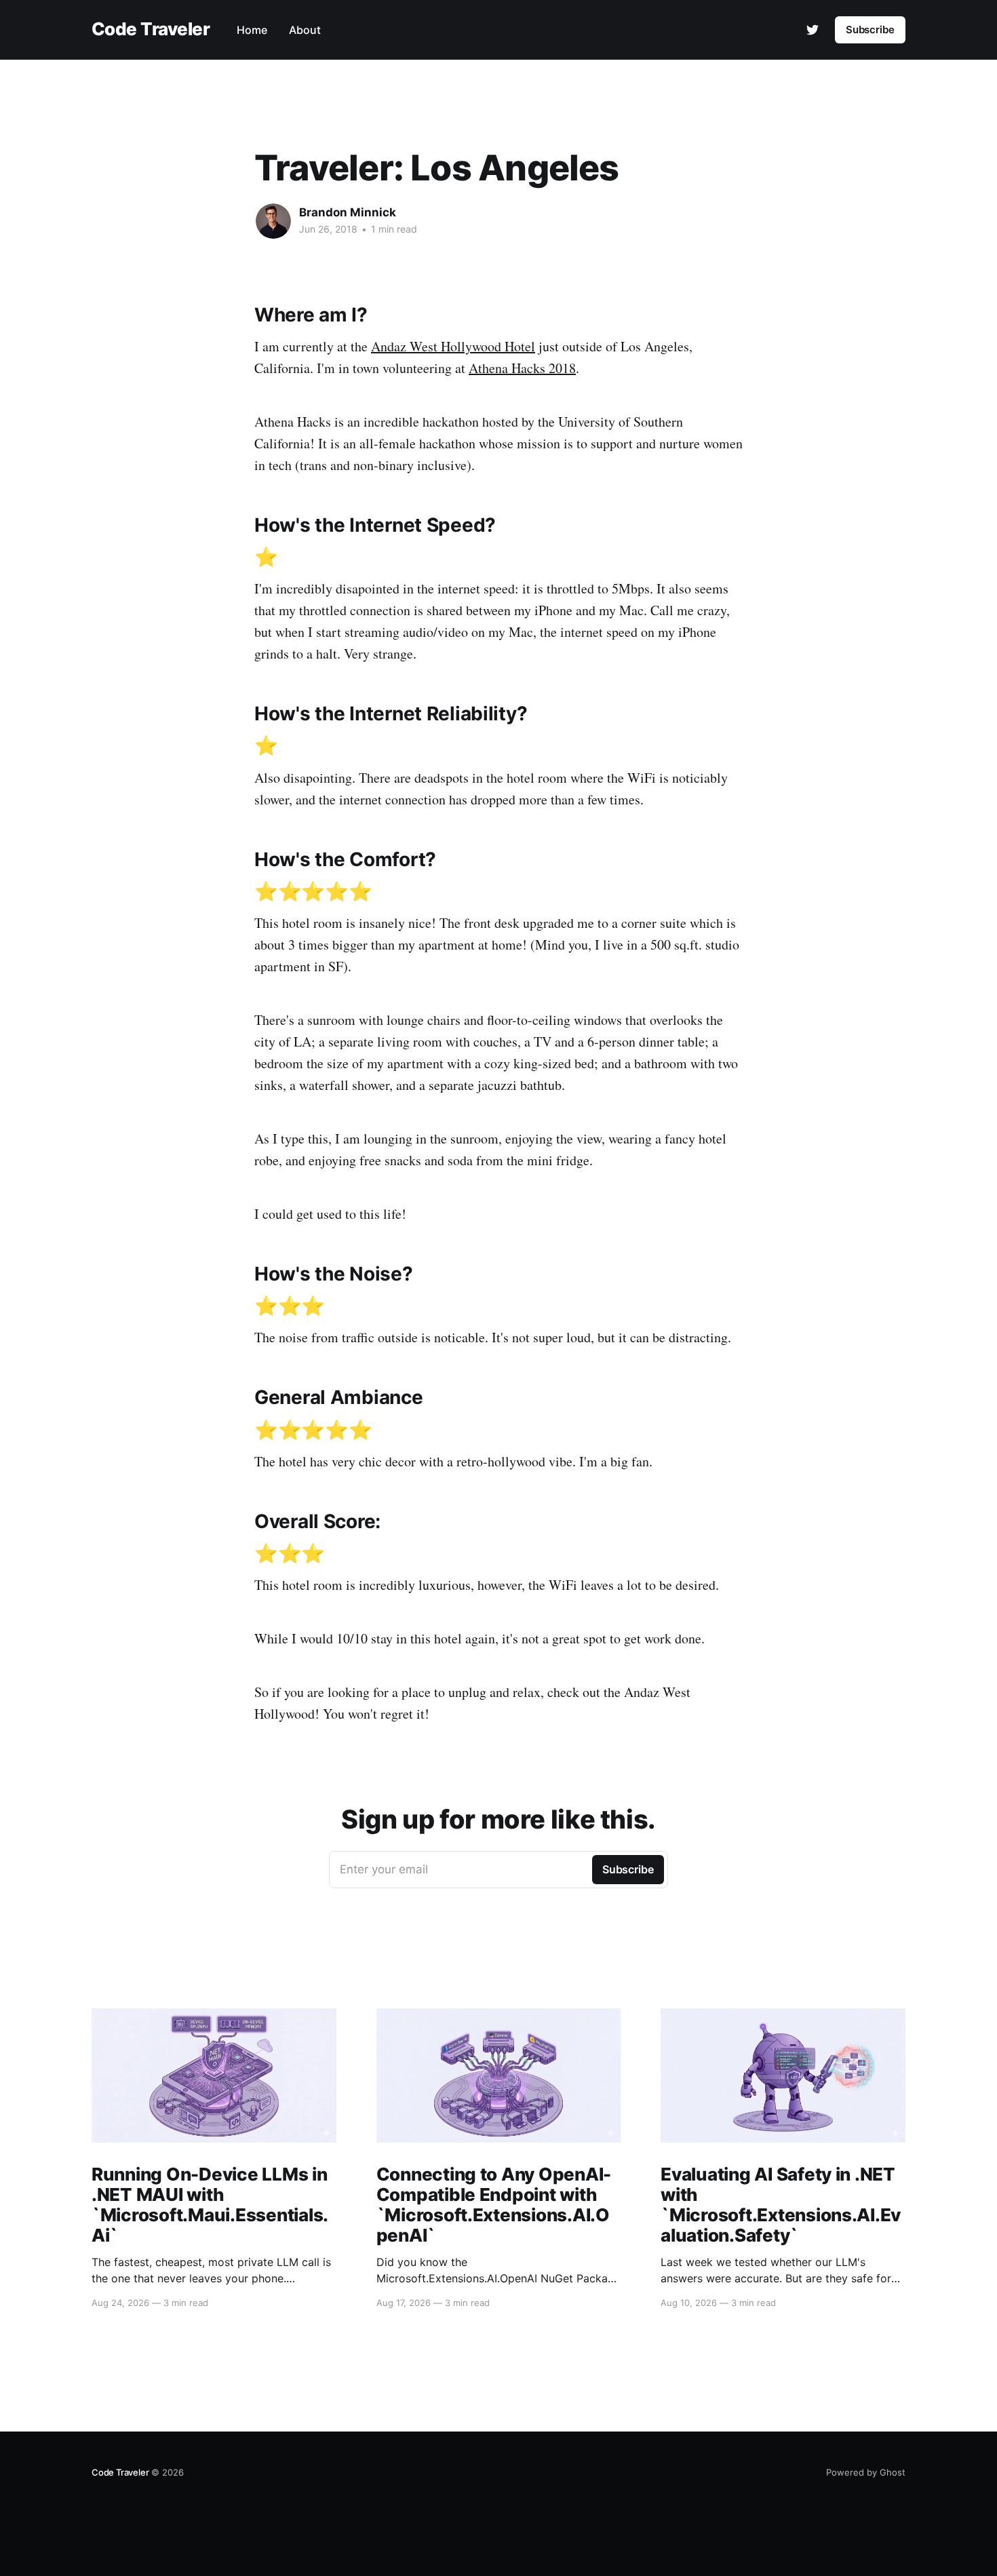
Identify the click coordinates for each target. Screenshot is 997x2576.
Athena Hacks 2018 (522, 368)
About (305, 30)
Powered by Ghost (866, 2472)
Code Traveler (151, 30)
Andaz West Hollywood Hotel (453, 346)
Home (252, 30)
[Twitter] (813, 30)
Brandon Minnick (348, 212)
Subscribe (870, 30)
